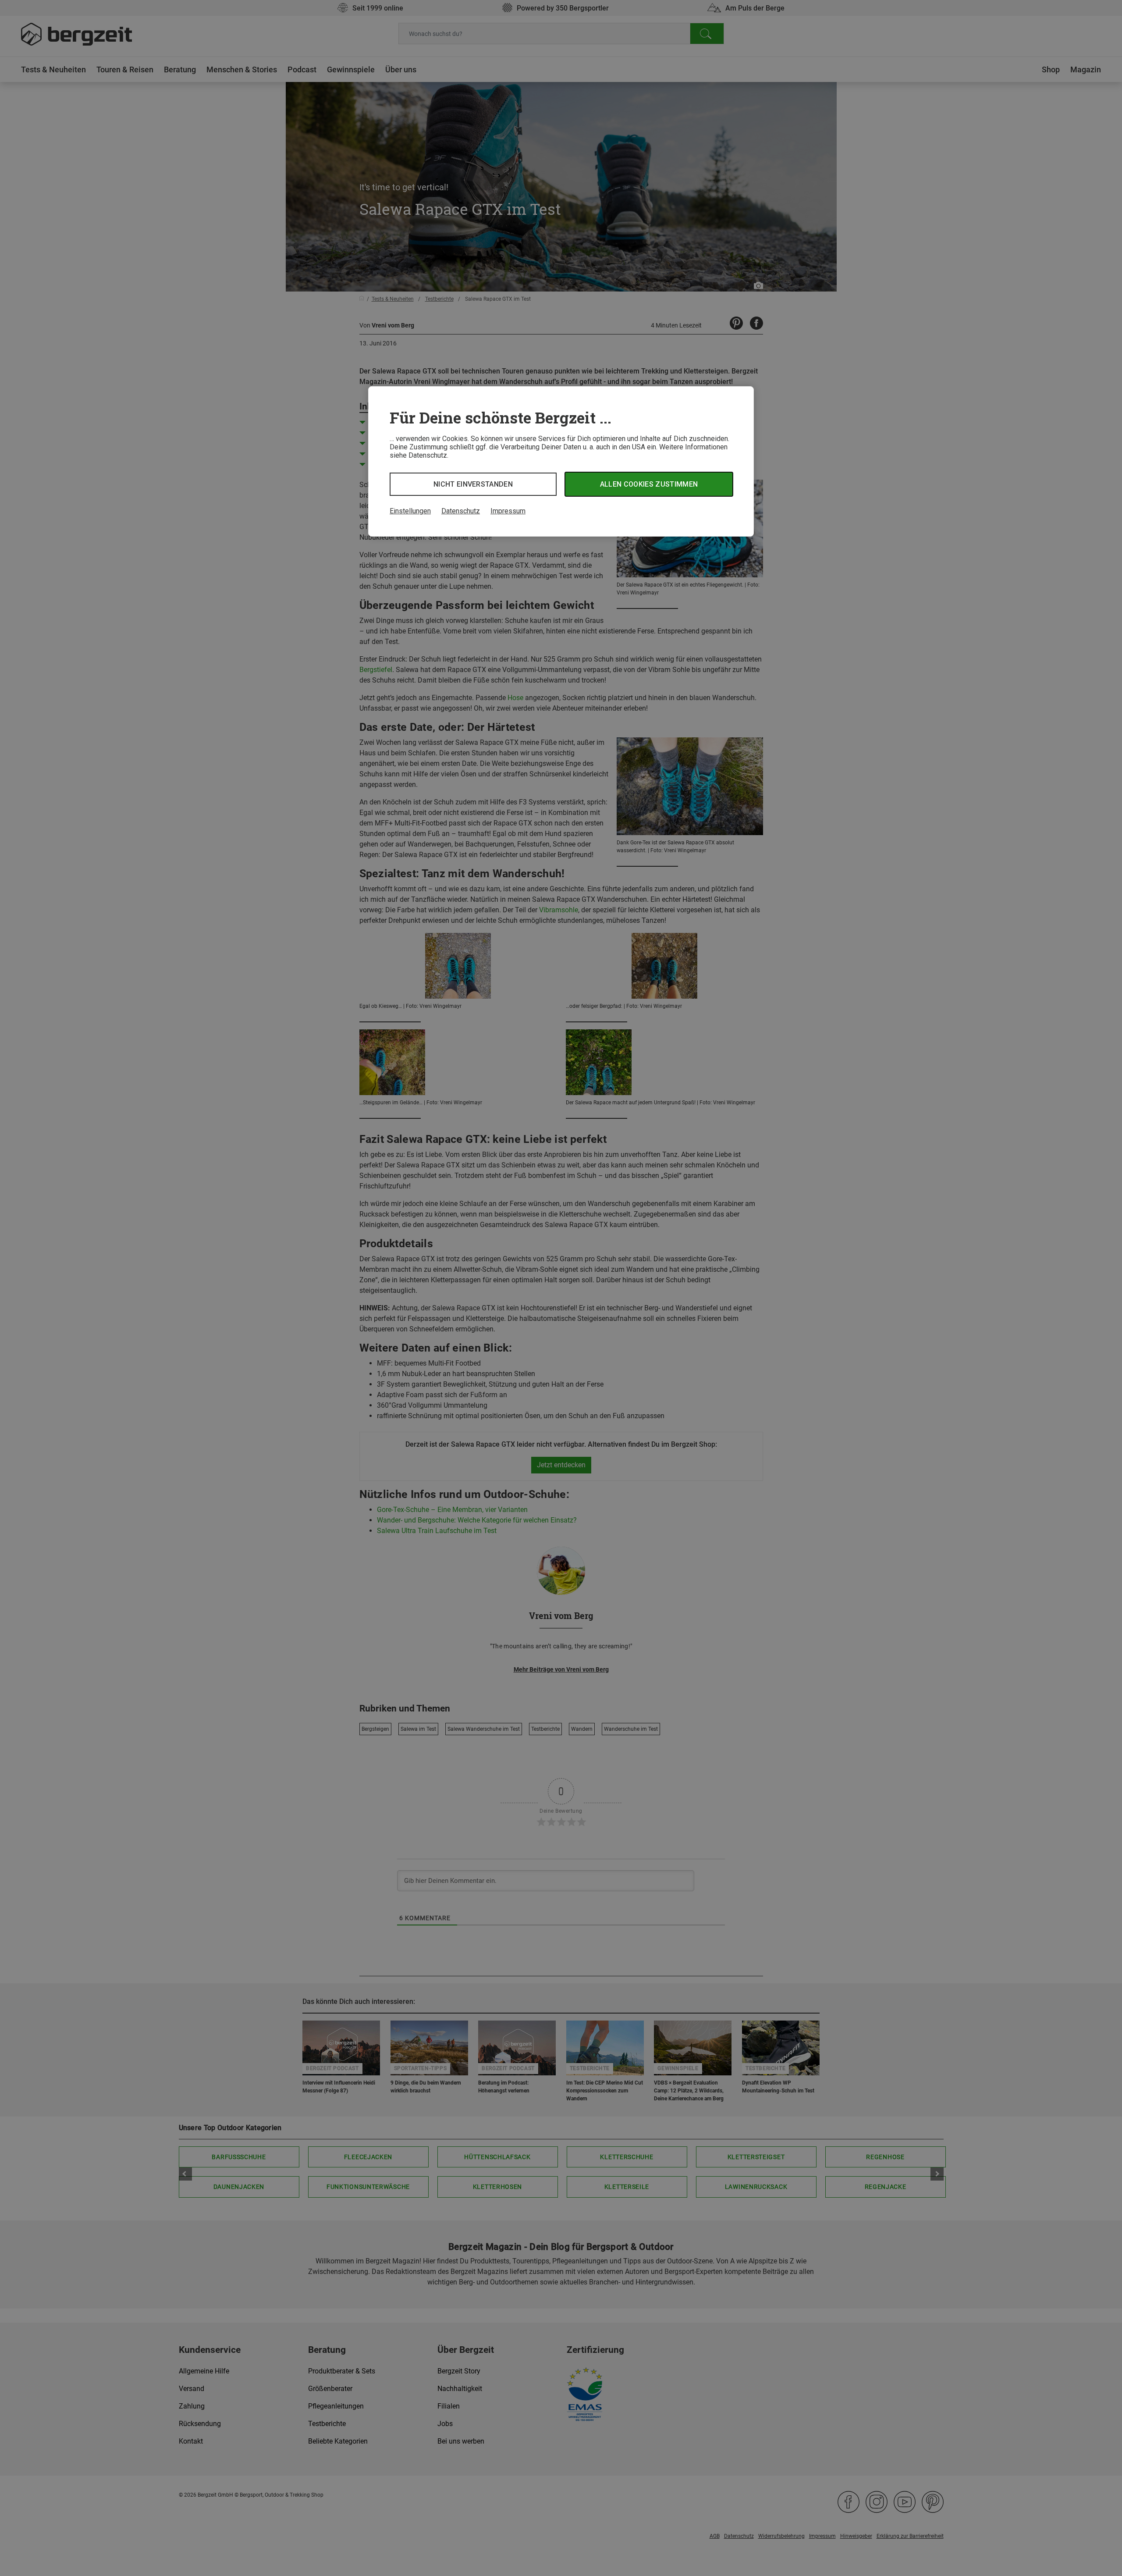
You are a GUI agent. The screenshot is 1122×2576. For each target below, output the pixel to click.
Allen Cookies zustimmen (649, 484)
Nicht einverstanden (473, 484)
